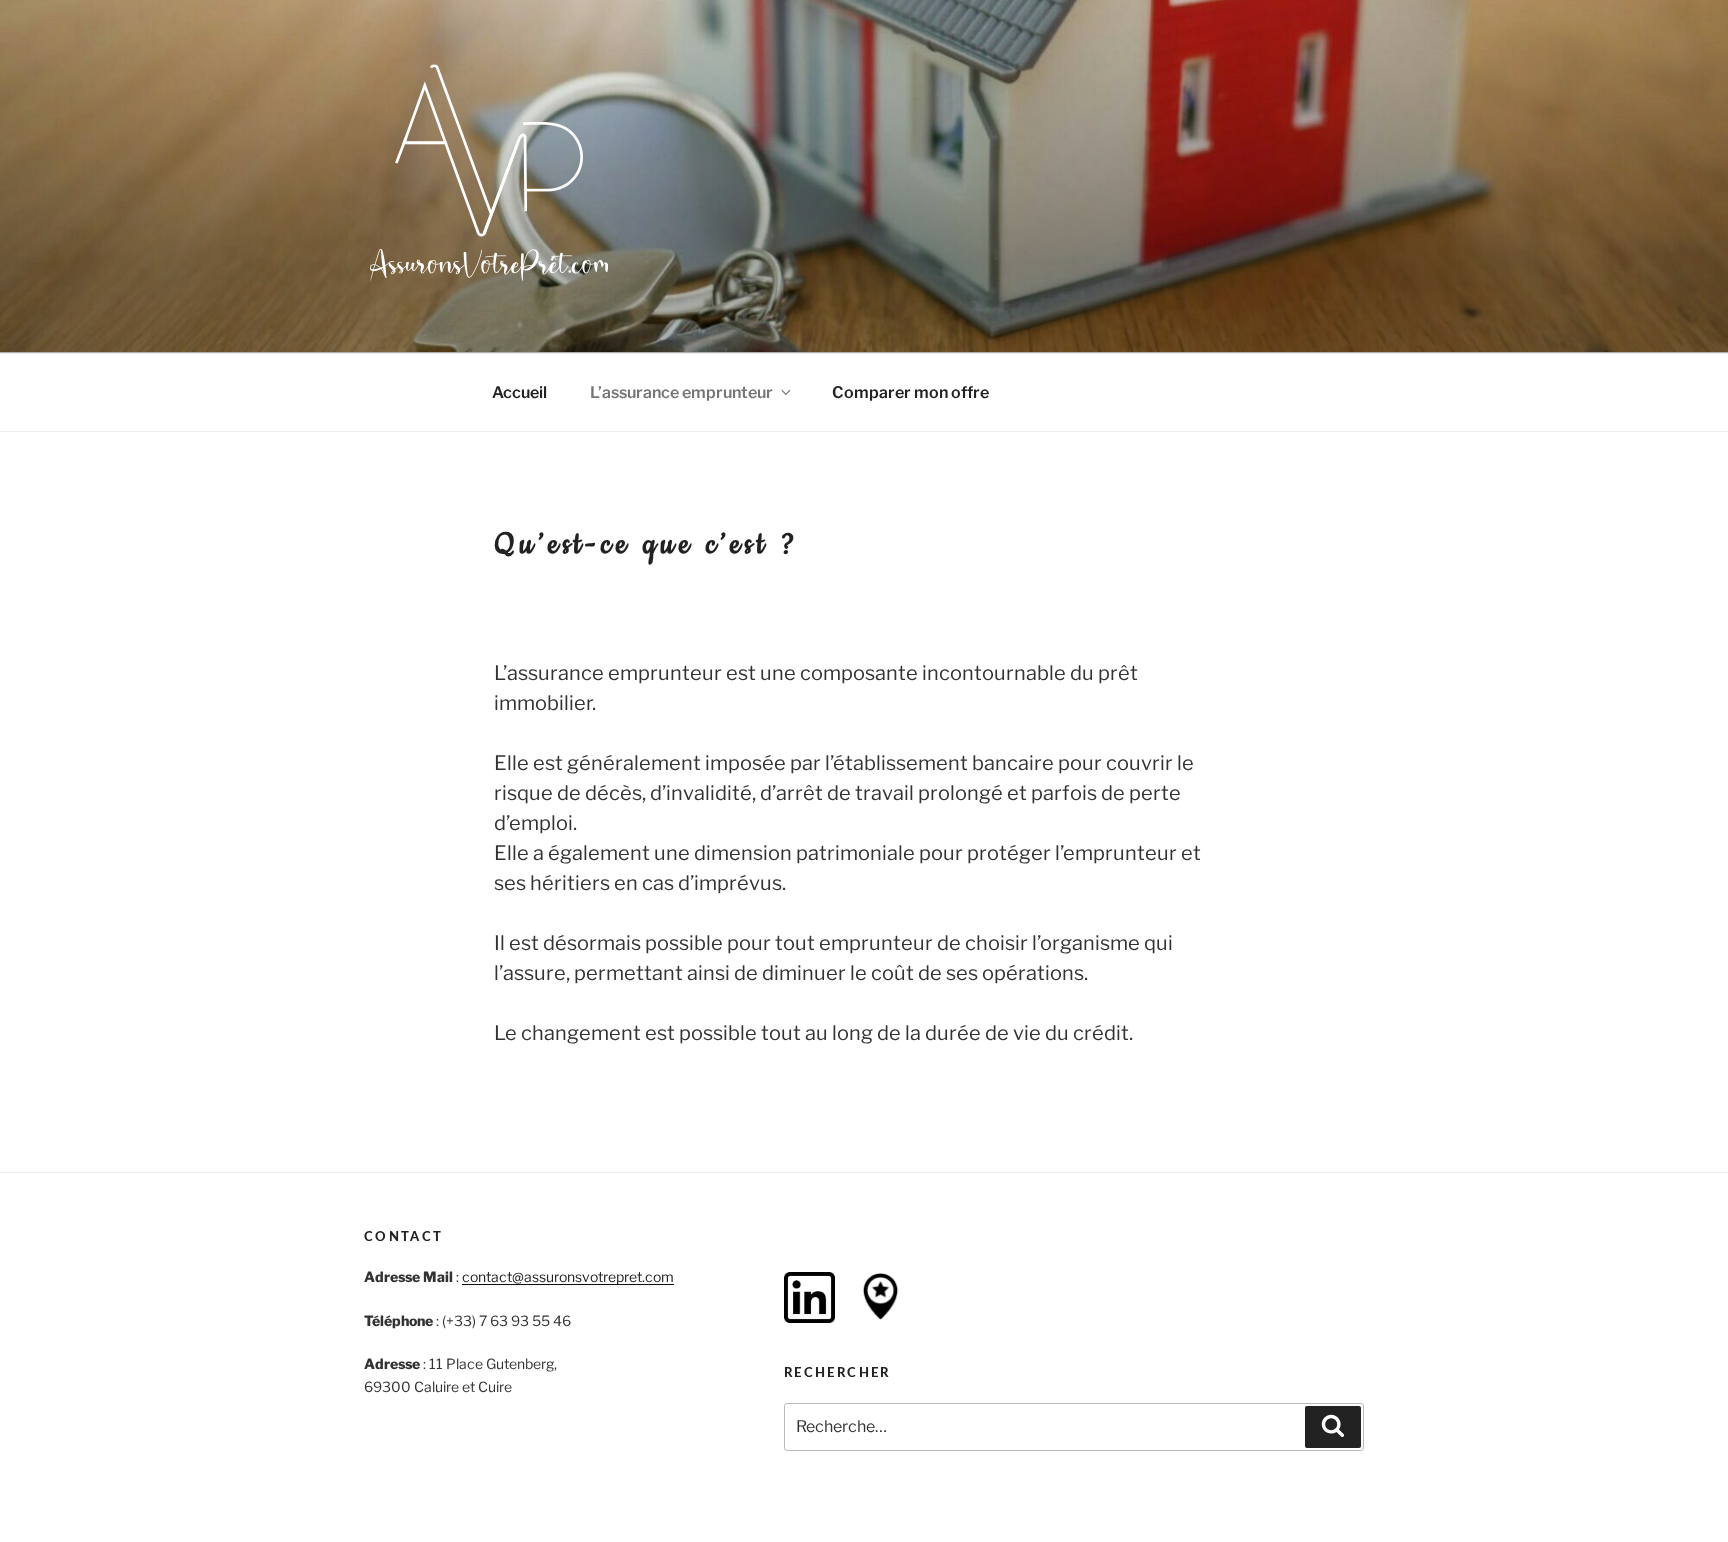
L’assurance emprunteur (681, 392)
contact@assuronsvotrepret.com (568, 1276)
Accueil (519, 392)
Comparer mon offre (910, 392)
